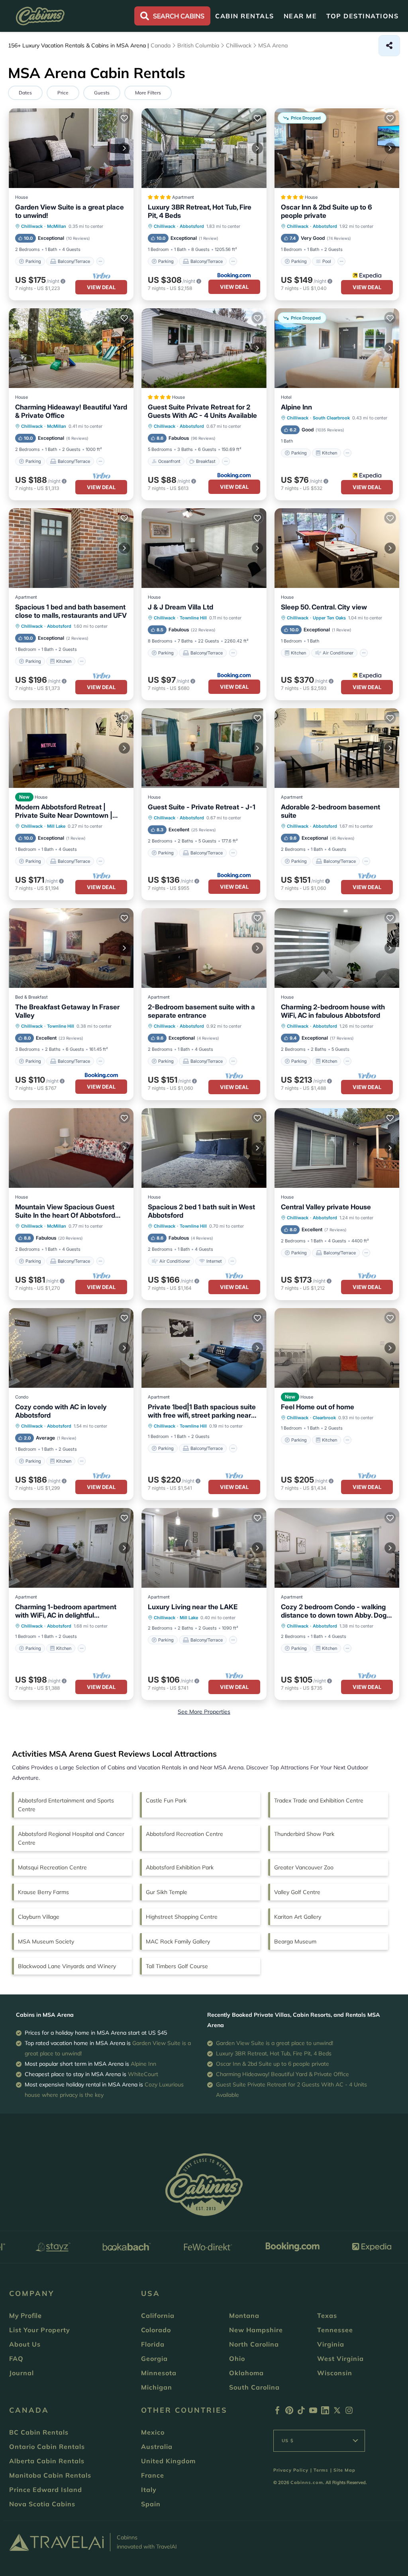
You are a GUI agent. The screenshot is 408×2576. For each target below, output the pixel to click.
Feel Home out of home (318, 1407)
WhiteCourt (143, 2074)
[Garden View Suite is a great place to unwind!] (71, 148)
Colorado (156, 2330)
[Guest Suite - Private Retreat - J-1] (204, 748)
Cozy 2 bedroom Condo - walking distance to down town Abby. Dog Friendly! (334, 1611)
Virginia (331, 2344)
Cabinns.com (307, 2482)
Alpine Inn (296, 407)
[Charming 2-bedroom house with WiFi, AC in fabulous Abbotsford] (337, 948)
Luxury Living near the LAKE (193, 1607)
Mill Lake (56, 826)
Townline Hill (193, 618)
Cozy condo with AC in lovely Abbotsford (61, 1411)
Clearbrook (324, 1418)
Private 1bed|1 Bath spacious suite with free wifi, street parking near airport (202, 1411)
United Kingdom (168, 2461)
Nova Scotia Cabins (42, 2504)
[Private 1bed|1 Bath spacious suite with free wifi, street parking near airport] (204, 1348)
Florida (153, 2344)
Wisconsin (335, 2373)
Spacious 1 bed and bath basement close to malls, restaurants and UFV (71, 611)
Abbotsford (192, 226)
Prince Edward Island (46, 2490)
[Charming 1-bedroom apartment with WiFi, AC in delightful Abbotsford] (71, 1548)
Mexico (153, 2432)
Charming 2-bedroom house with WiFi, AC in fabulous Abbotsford (333, 1011)
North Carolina (254, 2344)
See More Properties (204, 1712)
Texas (327, 2315)
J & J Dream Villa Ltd (180, 607)
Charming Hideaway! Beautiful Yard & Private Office (71, 411)
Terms (321, 2470)
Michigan (157, 2387)
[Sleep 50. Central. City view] (337, 548)
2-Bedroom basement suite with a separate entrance (201, 1011)
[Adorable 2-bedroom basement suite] (337, 748)
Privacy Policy (291, 2470)
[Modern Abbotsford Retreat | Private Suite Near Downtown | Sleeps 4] (71, 748)
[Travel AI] (56, 2542)
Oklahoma (246, 2373)
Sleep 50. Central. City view (324, 607)
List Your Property (40, 2330)
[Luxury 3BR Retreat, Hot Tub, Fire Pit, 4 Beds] (204, 148)
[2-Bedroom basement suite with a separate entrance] (204, 948)
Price (63, 93)
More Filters (148, 93)
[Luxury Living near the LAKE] (204, 1548)
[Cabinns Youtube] (313, 2412)
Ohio (237, 2359)
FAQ (16, 2359)
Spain (151, 2504)
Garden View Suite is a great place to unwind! (70, 211)
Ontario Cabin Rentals (47, 2447)
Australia (157, 2447)
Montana (244, 2315)
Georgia (154, 2359)
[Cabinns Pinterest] (289, 2412)
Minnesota (159, 2373)
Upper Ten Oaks (329, 618)
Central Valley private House (326, 1207)
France (153, 2475)
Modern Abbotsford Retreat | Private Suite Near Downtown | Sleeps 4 (64, 811)
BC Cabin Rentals (39, 2432)
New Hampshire (256, 2330)
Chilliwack (32, 226)
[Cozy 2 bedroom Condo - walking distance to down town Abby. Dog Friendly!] (337, 1548)
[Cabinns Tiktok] (301, 2412)
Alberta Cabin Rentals (47, 2461)
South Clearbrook (331, 418)
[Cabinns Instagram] (349, 2412)
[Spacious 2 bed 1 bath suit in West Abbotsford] (204, 1148)
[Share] (389, 46)
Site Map (344, 2470)
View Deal (101, 287)
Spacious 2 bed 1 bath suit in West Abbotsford (201, 1211)
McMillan (57, 226)
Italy (149, 2490)
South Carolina (254, 2387)
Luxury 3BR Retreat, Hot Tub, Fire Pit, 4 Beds (200, 211)
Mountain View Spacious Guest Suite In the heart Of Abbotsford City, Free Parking (65, 1211)
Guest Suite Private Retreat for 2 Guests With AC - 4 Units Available (202, 411)
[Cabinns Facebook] (277, 2412)
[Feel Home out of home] (337, 1348)
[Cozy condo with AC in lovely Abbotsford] (71, 1348)
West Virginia (340, 2359)
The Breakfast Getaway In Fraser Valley (67, 1011)
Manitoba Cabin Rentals (50, 2475)
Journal (22, 2373)
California (158, 2315)
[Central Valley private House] (337, 1148)
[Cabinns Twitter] (337, 2412)
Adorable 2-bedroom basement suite (331, 811)
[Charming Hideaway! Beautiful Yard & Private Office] (71, 348)
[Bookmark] (124, 118)
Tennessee (335, 2330)
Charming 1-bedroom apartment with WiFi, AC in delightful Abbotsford (66, 1611)
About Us (25, 2344)
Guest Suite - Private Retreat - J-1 (202, 807)
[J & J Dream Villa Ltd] (204, 548)
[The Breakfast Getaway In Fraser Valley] (71, 948)
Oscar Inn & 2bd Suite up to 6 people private (327, 211)
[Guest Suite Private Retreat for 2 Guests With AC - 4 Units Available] (204, 348)
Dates (25, 93)
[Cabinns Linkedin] (325, 2412)
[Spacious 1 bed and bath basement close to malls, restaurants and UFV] (71, 548)
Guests (102, 93)
